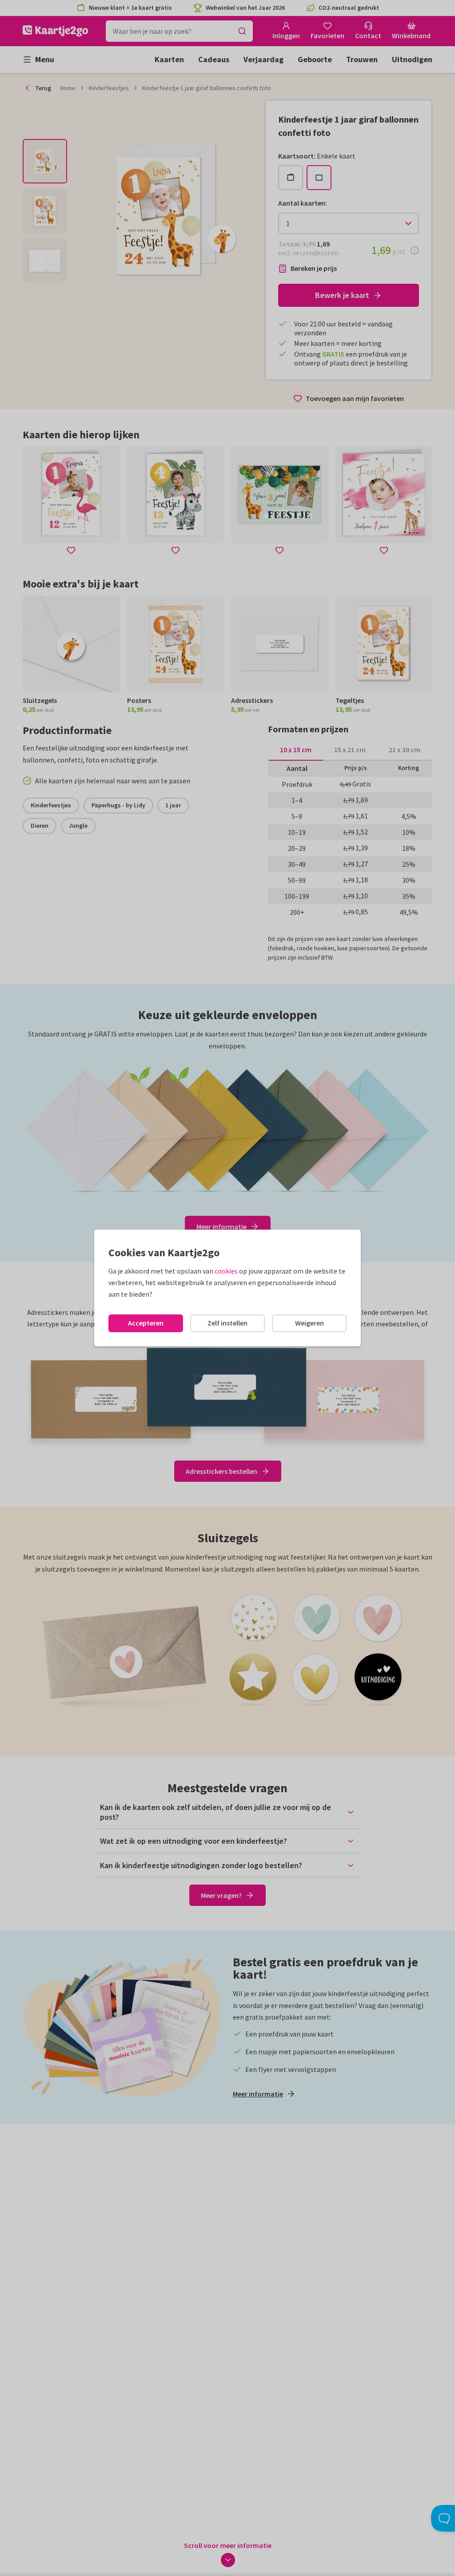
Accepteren (146, 1323)
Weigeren (309, 1323)
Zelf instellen (227, 1323)
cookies (226, 1271)
